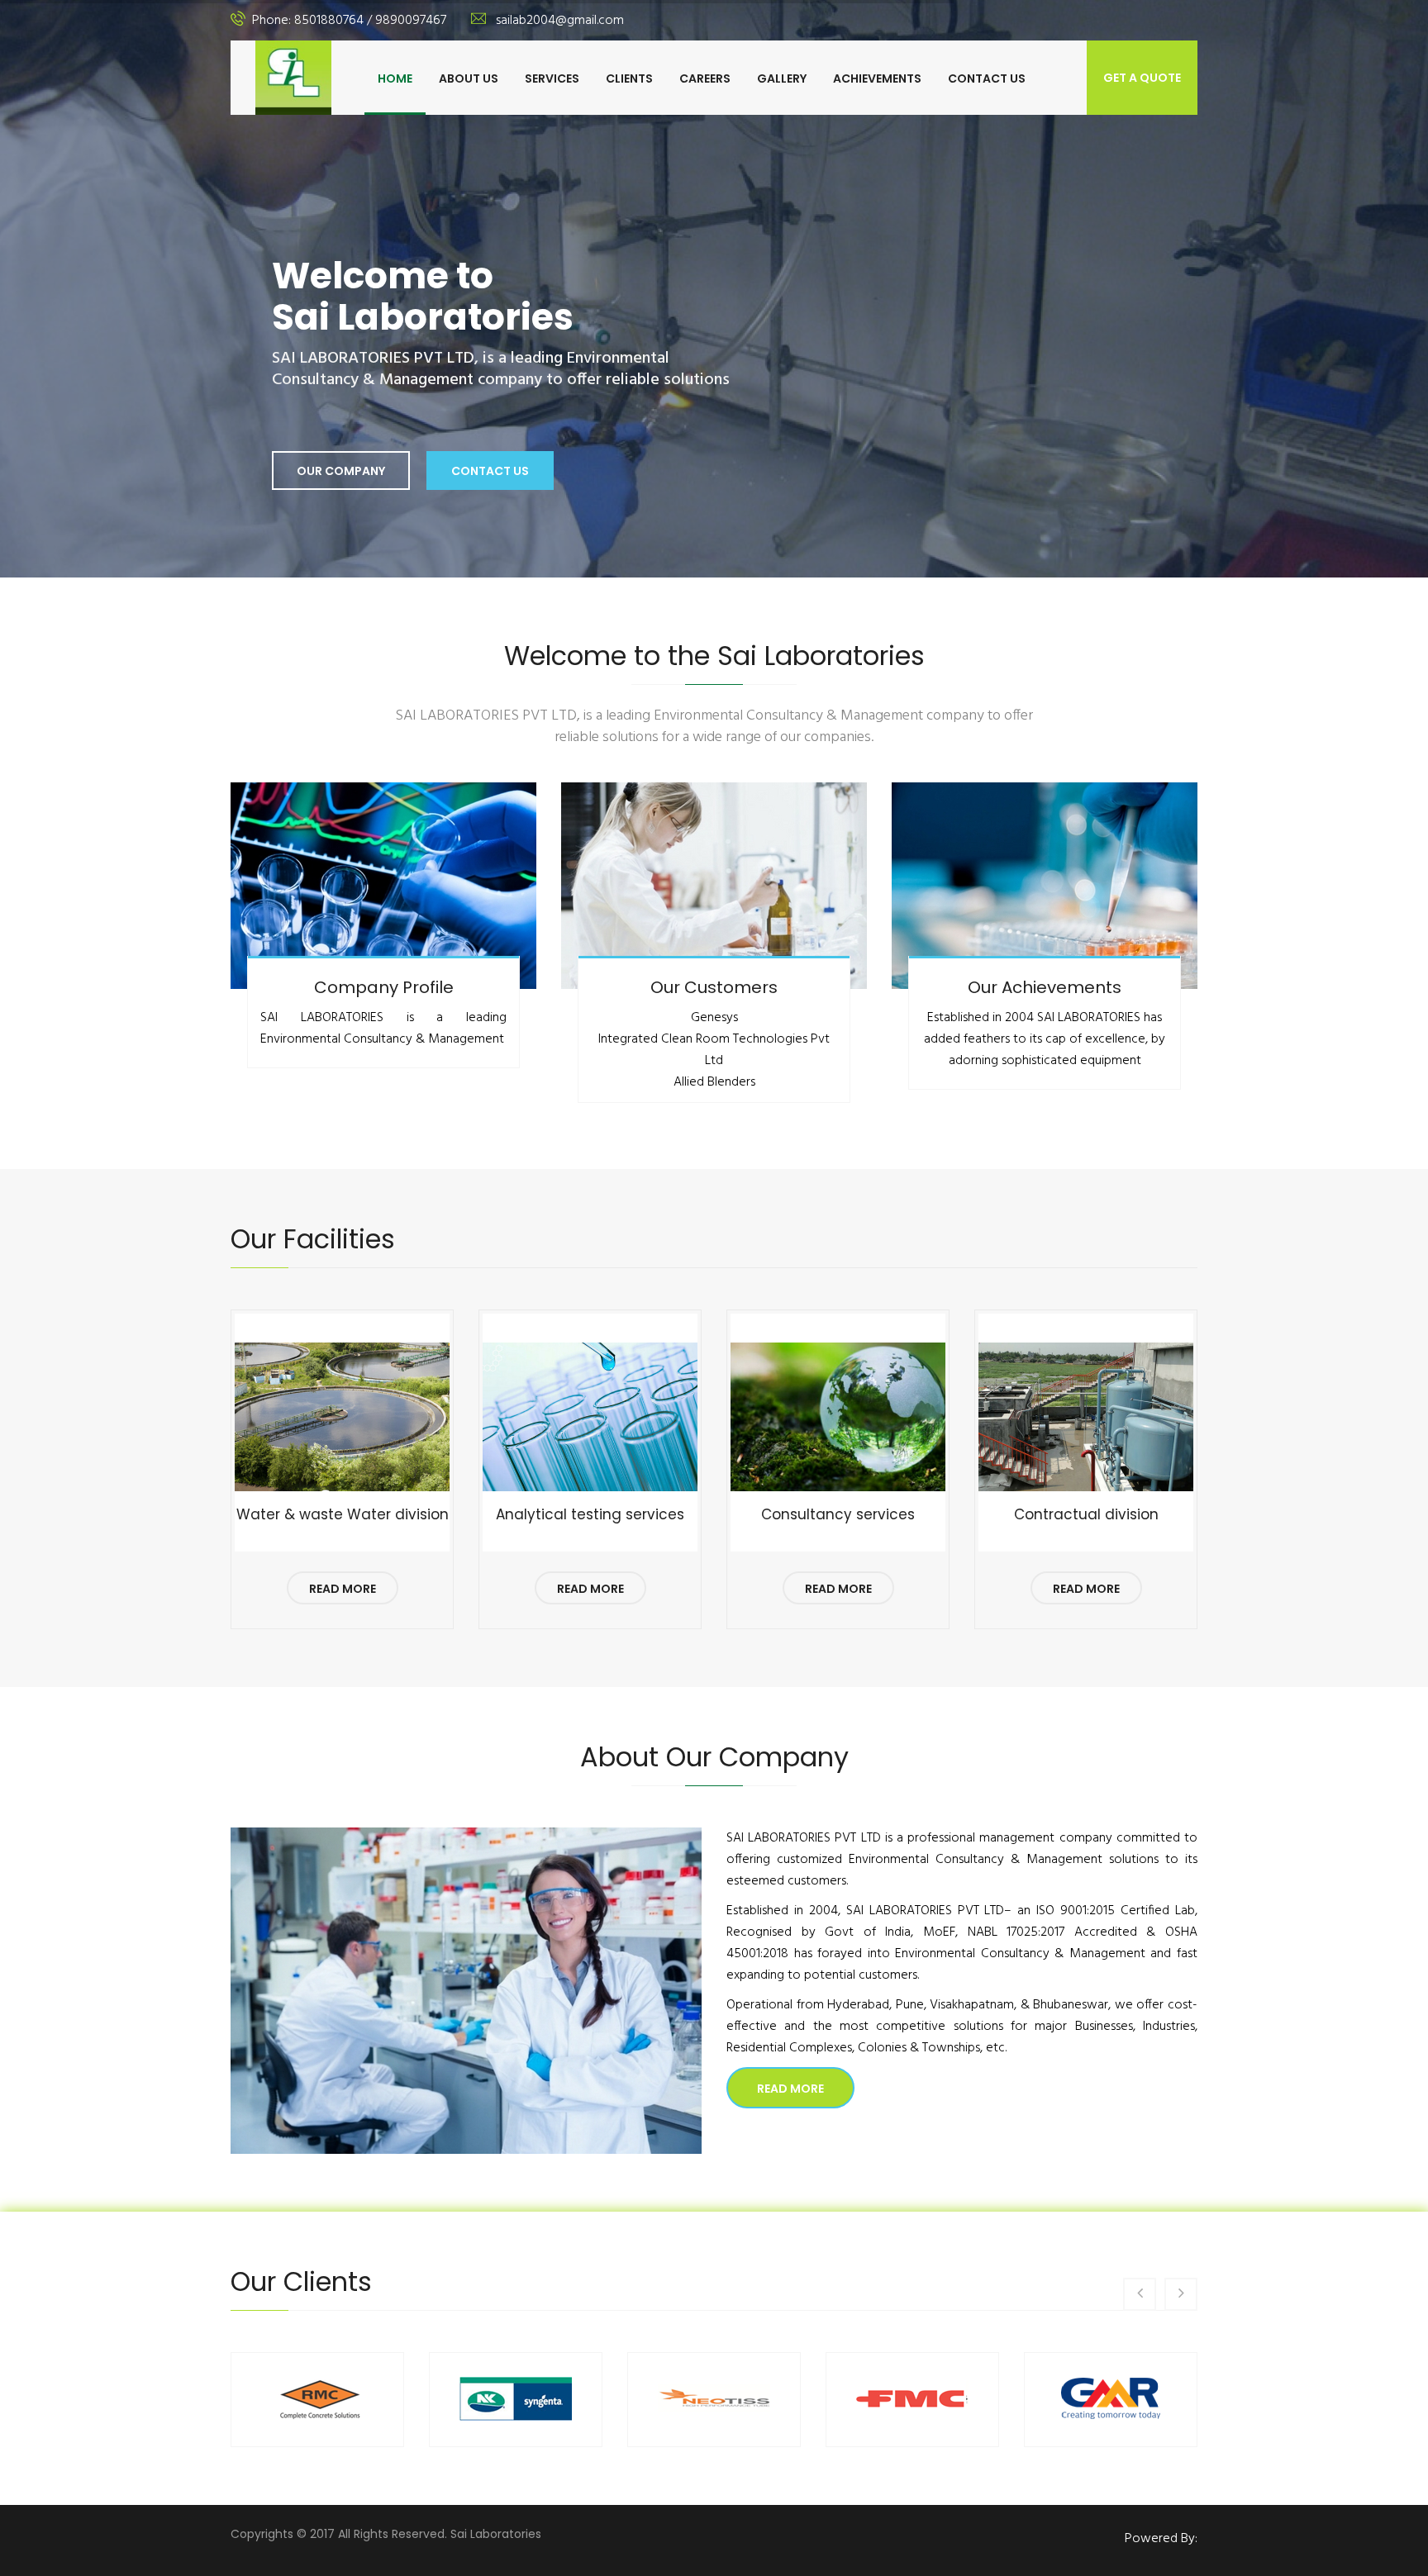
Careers (705, 78)
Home (395, 78)
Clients (629, 78)
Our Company (341, 471)
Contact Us (987, 78)
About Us (469, 78)
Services (552, 78)
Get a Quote (1142, 78)
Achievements (877, 78)
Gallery (782, 78)
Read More (343, 1589)
